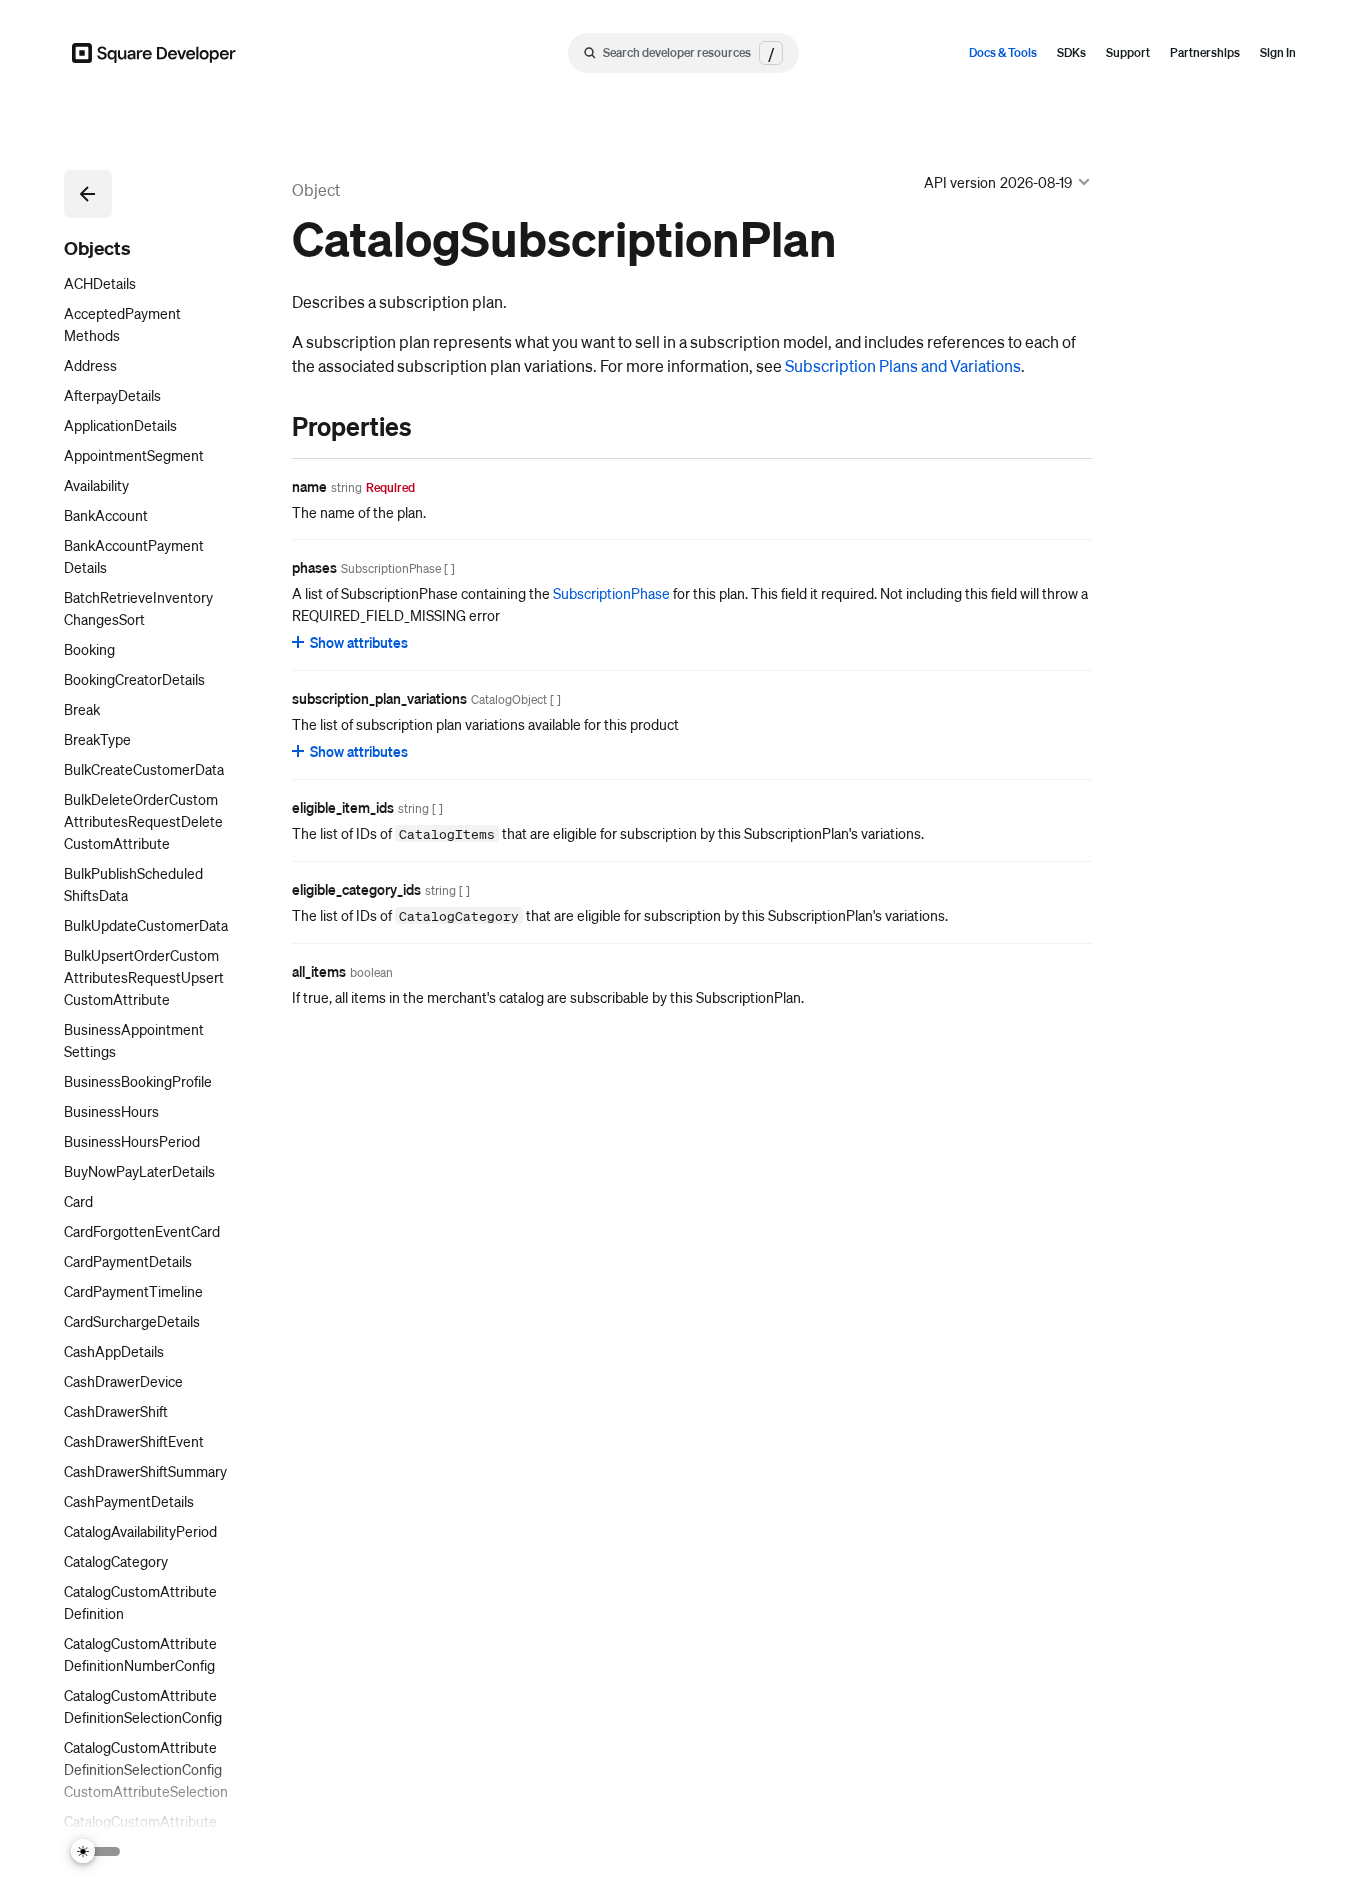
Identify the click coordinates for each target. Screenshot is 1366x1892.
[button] (88, 194)
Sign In (1278, 52)
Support (1128, 52)
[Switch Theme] (96, 1851)
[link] (272, 426)
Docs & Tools (1003, 52)
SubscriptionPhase (611, 593)
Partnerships (1205, 52)
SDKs (1071, 52)
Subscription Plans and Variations (903, 365)
